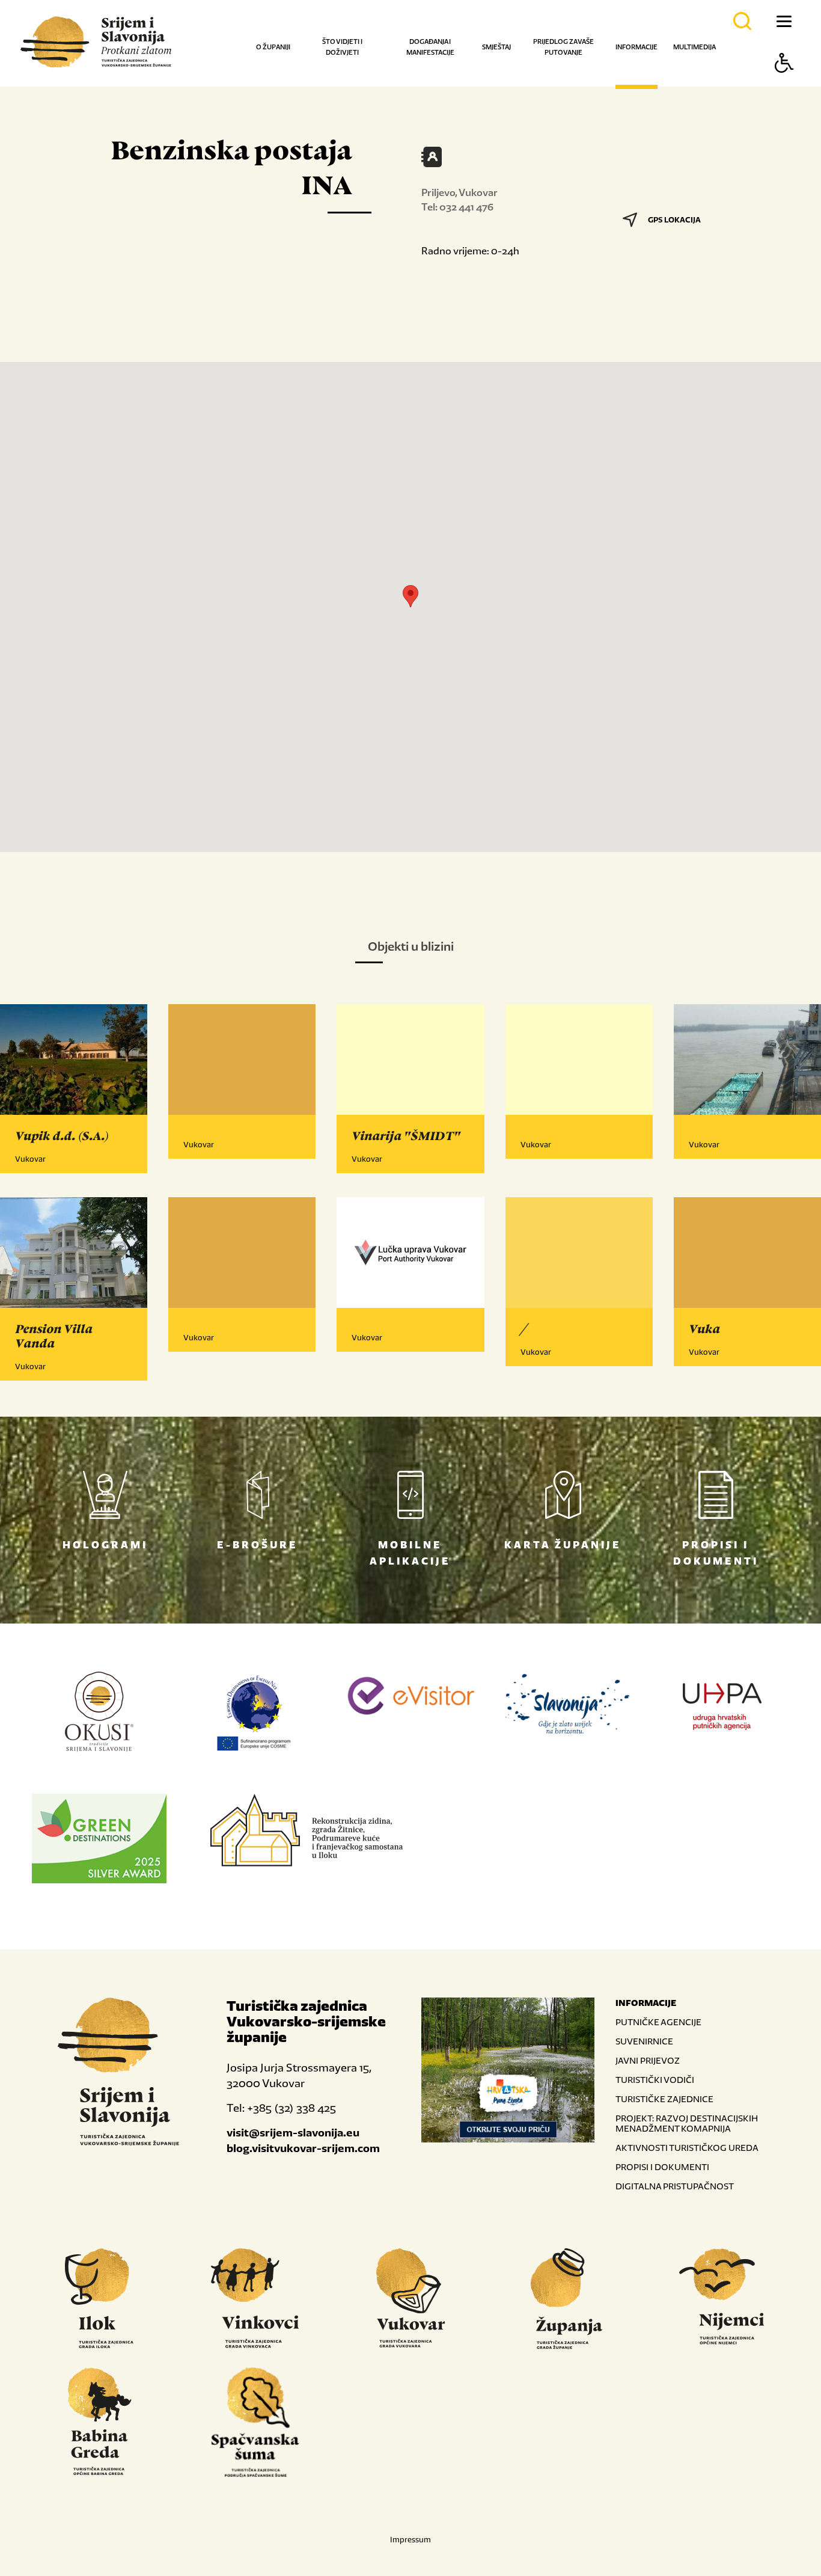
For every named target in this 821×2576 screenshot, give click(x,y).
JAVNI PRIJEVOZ (648, 2060)
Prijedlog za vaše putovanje (563, 47)
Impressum (410, 2540)
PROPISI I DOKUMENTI (662, 2167)
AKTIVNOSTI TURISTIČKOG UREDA (687, 2148)
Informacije (636, 47)
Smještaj (496, 47)
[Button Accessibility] (784, 84)
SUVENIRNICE (644, 2041)
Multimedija (694, 47)
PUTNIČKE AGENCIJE (658, 2022)
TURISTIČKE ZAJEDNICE (664, 2099)
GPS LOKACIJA (674, 220)
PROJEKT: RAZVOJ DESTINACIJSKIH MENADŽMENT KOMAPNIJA (687, 2123)
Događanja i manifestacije (430, 47)
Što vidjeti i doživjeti (342, 47)
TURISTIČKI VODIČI (655, 2080)
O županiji (273, 47)
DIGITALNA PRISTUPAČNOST (675, 2186)
